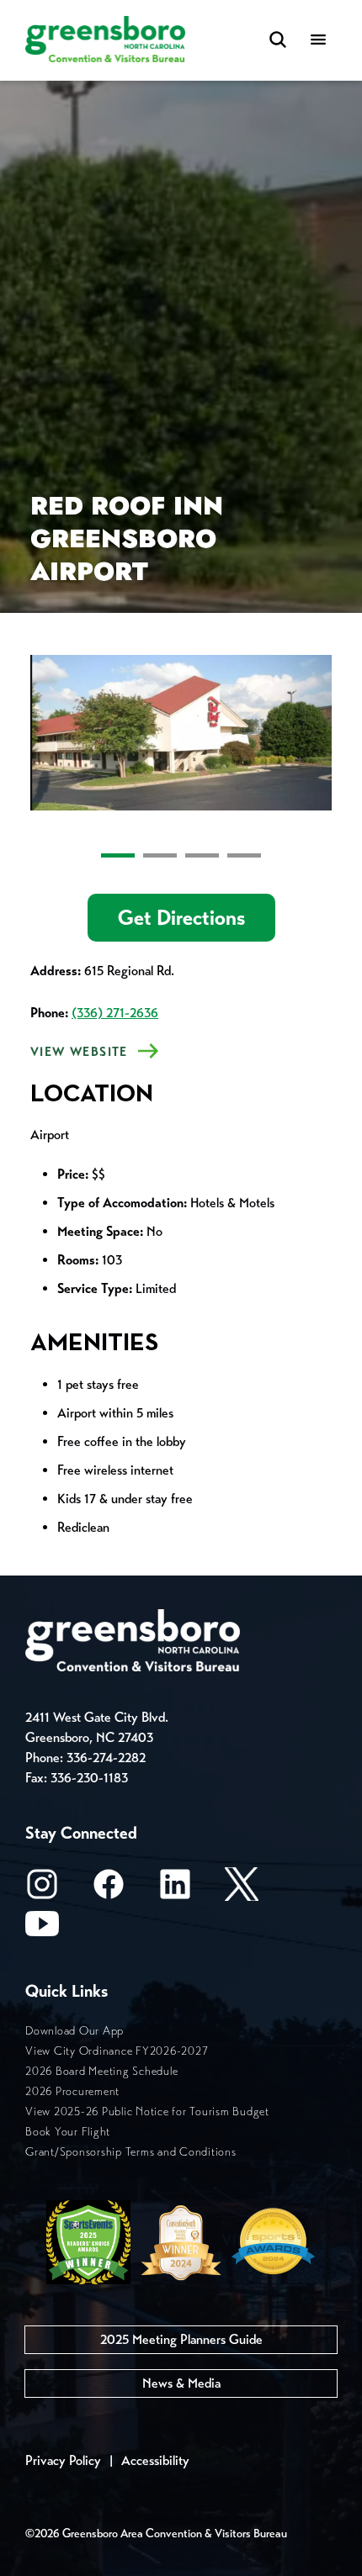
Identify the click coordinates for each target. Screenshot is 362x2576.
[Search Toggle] (278, 41)
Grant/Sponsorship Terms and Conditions (131, 2152)
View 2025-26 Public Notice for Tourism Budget (147, 2111)
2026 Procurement (72, 2091)
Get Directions (181, 918)
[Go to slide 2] (160, 855)
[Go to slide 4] (244, 855)
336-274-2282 (106, 1758)
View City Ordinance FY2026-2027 (117, 2051)
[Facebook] (109, 1890)
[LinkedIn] (175, 1890)
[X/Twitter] (242, 1890)
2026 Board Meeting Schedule (101, 2071)
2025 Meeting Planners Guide (181, 2339)
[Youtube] (42, 1929)
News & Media (181, 2383)
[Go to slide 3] (202, 855)
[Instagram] (42, 1890)
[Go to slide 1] (118, 855)
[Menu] (318, 41)
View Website (79, 1052)
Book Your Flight (68, 2132)
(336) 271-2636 (115, 1013)
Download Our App (75, 2031)
